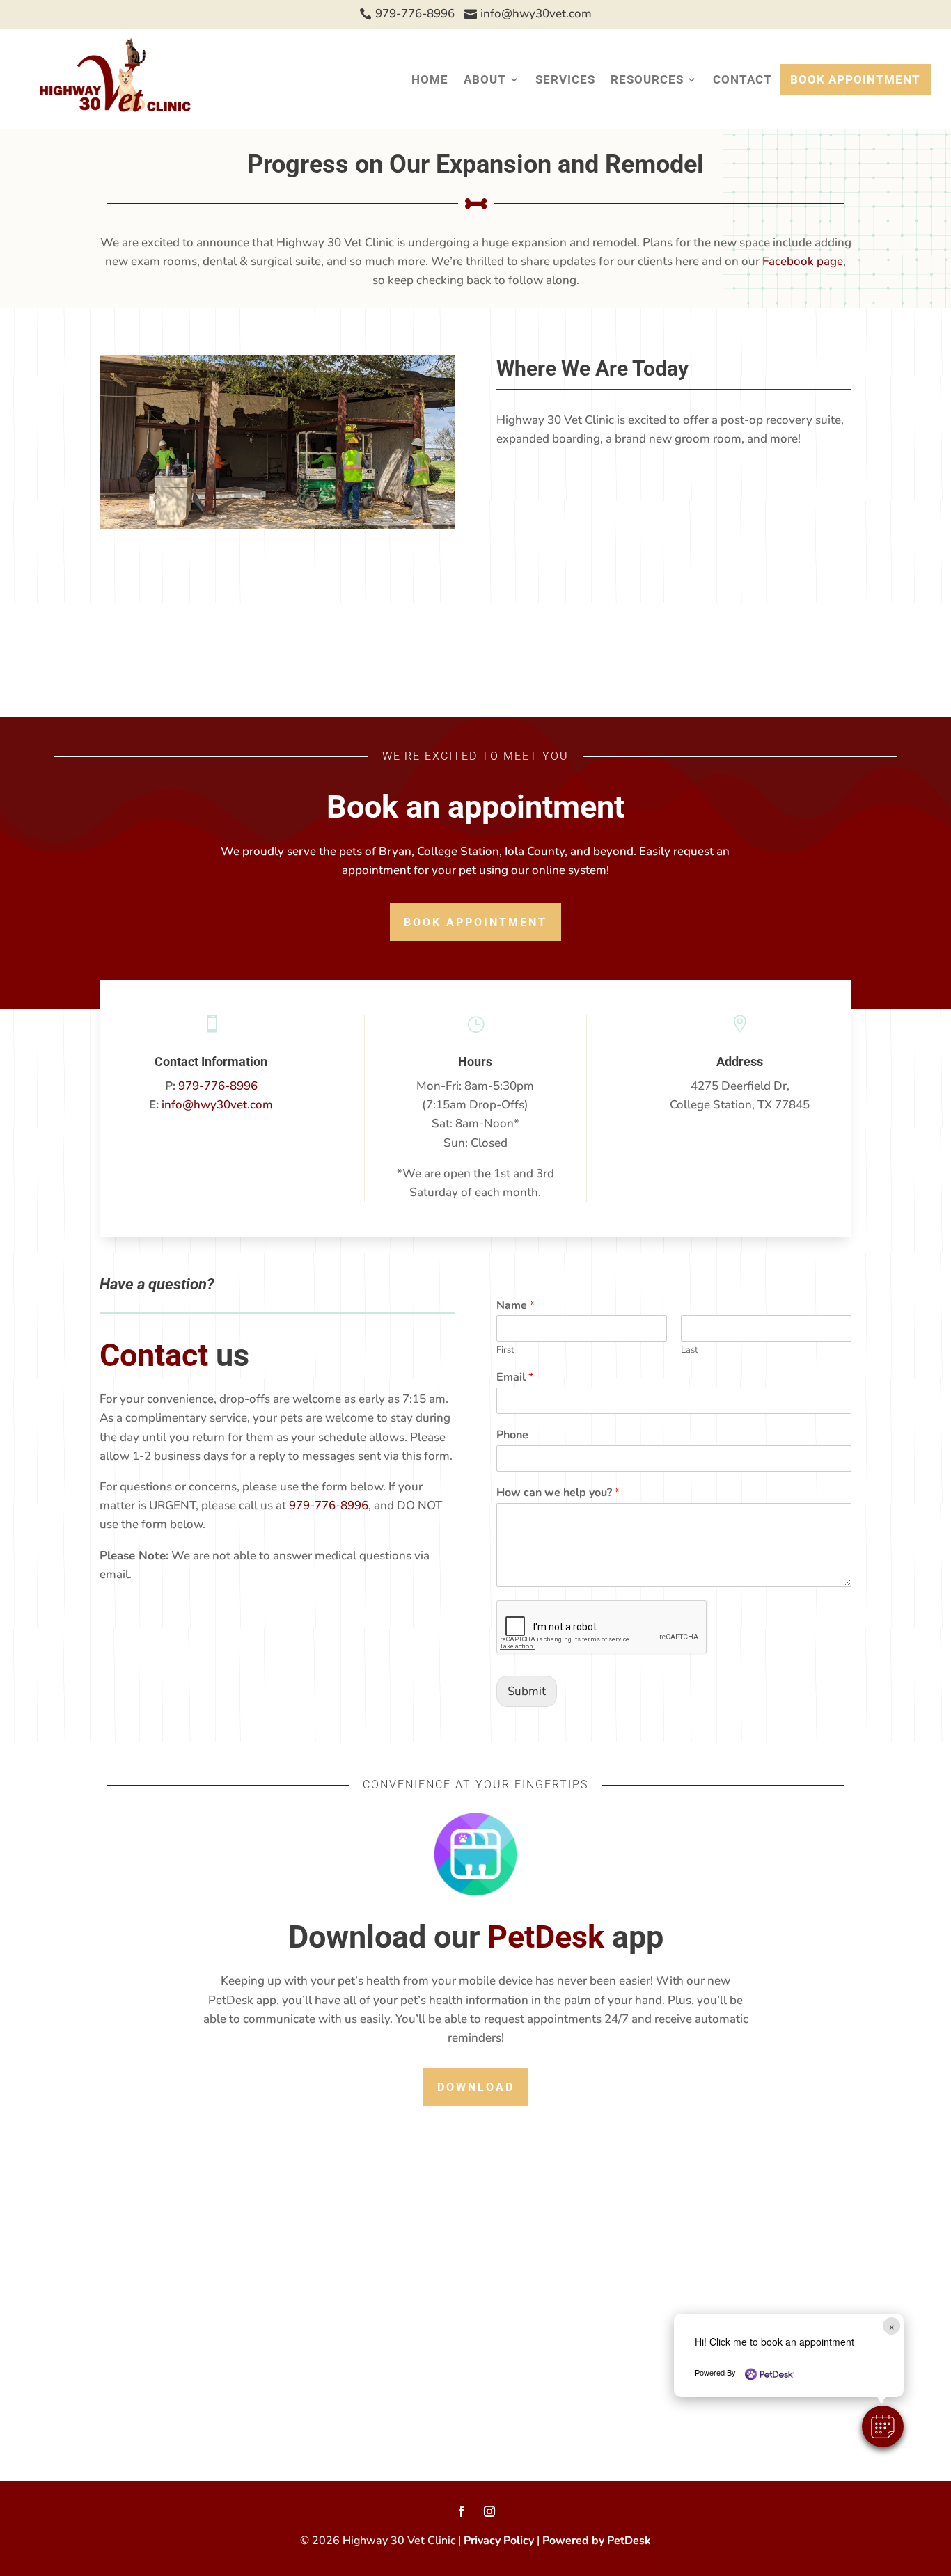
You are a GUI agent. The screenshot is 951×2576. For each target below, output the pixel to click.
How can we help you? (558, 1493)
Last (690, 1350)
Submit (527, 1691)
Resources (647, 79)
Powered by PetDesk (597, 2541)
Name (516, 1306)
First (505, 1350)
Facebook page (803, 261)
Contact (742, 79)
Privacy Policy (499, 2541)
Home (430, 79)
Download (476, 2087)
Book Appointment (855, 79)
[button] (883, 2426)
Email (515, 1377)
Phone (512, 1435)
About (485, 79)
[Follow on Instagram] (489, 2511)
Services (565, 79)
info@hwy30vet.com (217, 1105)
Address (740, 1062)
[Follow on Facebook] (462, 2511)
